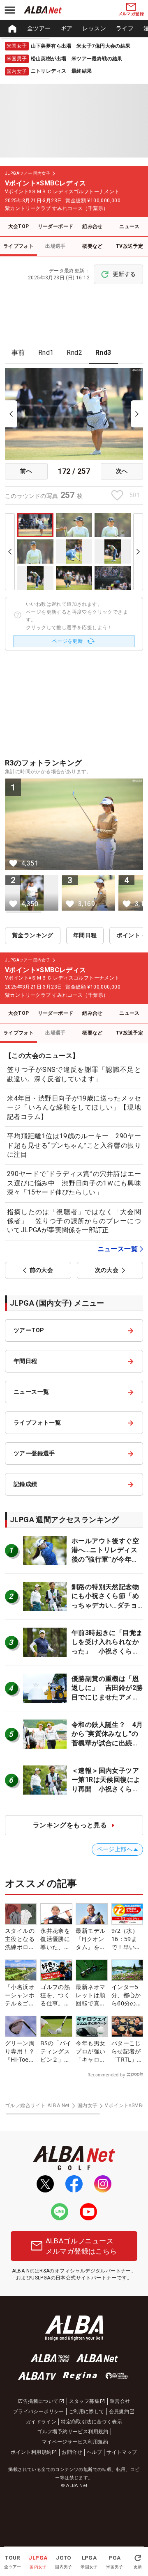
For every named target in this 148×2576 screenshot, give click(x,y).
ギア (67, 28)
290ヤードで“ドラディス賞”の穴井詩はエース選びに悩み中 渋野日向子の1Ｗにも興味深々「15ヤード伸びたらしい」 (74, 1183)
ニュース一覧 (118, 1249)
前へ (26, 471)
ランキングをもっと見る (70, 1825)
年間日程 (85, 935)
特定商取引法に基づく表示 (91, 2422)
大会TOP (19, 226)
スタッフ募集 (84, 2401)
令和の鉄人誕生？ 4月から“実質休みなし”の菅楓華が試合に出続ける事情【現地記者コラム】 (107, 1743)
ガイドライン (41, 2422)
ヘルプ (94, 2452)
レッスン (94, 28)
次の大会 (107, 1270)
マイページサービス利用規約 (75, 2442)
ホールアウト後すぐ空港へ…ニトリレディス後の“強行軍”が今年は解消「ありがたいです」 (105, 1559)
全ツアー (39, 28)
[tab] (18, 353)
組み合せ (92, 226)
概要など (92, 246)
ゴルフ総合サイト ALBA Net (37, 2106)
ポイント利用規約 (31, 2452)
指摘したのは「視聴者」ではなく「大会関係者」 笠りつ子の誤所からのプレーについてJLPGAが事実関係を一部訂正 (74, 1221)
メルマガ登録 (131, 14)
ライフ (125, 28)
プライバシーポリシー (39, 2412)
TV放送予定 (129, 246)
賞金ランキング (33, 935)
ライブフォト (18, 246)
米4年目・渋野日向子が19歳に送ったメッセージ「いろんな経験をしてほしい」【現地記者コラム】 (74, 1108)
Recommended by (106, 2075)
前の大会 (42, 1270)
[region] (74, 29)
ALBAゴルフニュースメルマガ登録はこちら (81, 2246)
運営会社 (120, 2401)
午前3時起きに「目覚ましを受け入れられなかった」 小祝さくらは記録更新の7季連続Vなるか (107, 1651)
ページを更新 (67, 641)
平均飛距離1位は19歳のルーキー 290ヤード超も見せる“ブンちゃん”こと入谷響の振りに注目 (74, 1145)
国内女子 (88, 2106)
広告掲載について (38, 2401)
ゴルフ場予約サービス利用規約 (73, 2432)
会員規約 (119, 2412)
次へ (122, 471)
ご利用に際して (87, 2412)
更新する (124, 274)
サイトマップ (122, 2452)
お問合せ (72, 2452)
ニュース (129, 226)
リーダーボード (56, 226)
